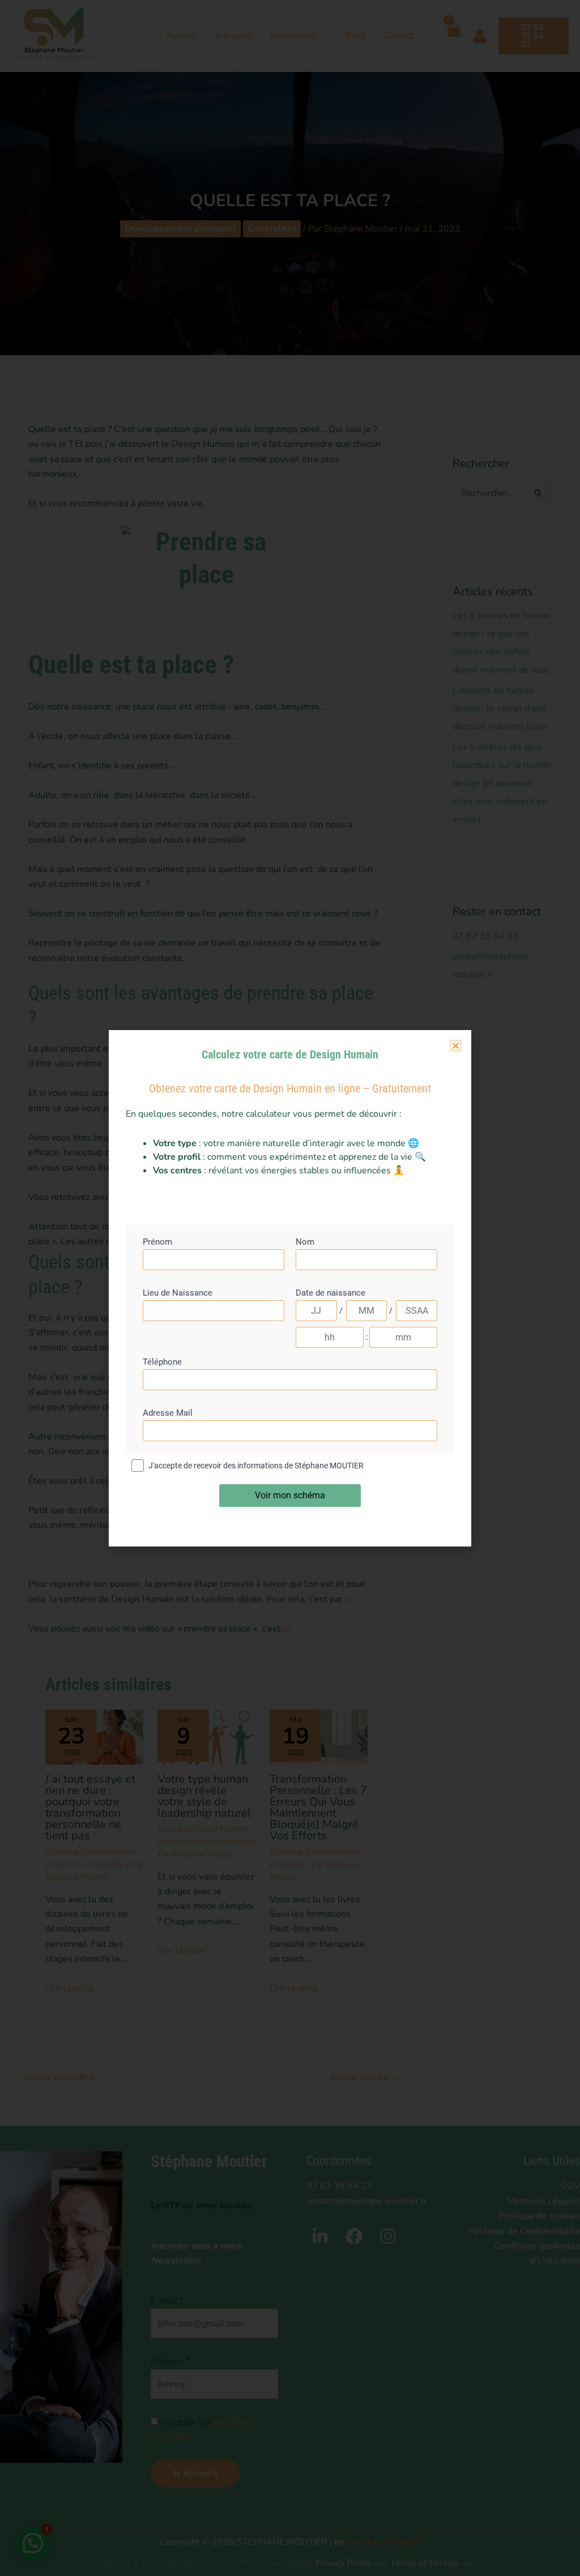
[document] (290, 1288)
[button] (456, 1046)
